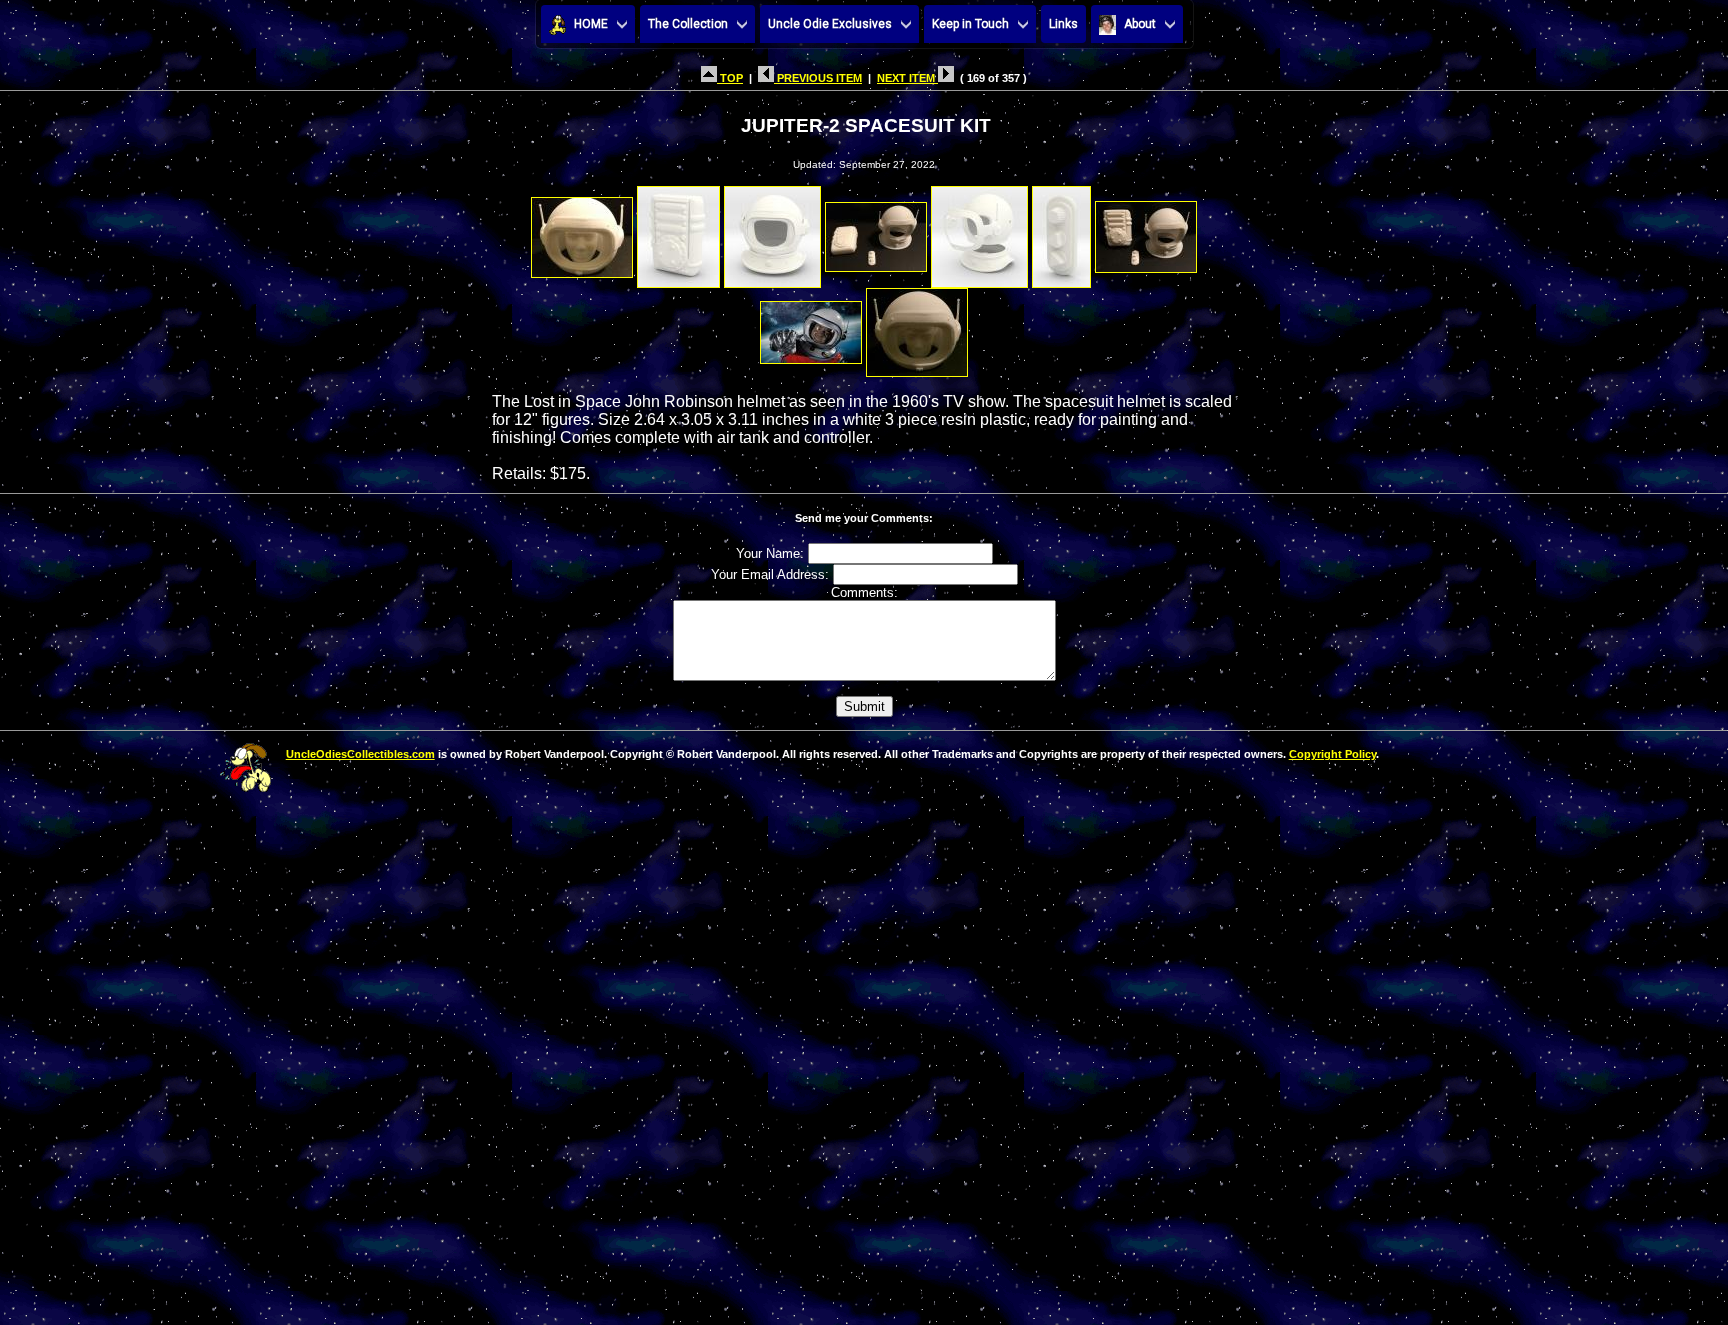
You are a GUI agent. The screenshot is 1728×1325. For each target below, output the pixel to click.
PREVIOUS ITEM (818, 78)
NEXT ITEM (907, 78)
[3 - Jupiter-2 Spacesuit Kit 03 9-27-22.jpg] (772, 231)
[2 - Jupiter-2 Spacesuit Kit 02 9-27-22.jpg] (678, 231)
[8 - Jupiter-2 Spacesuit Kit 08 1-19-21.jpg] (811, 327)
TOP (730, 78)
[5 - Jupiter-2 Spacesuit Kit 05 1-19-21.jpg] (979, 231)
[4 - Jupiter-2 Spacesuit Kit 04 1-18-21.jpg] (876, 231)
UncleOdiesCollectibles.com (360, 754)
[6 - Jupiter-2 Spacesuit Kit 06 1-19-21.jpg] (1061, 231)
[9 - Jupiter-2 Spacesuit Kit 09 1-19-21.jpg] (917, 327)
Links (1063, 24)
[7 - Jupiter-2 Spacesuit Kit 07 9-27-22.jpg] (1146, 231)
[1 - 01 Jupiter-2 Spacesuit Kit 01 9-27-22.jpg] (582, 231)
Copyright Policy (1332, 754)
